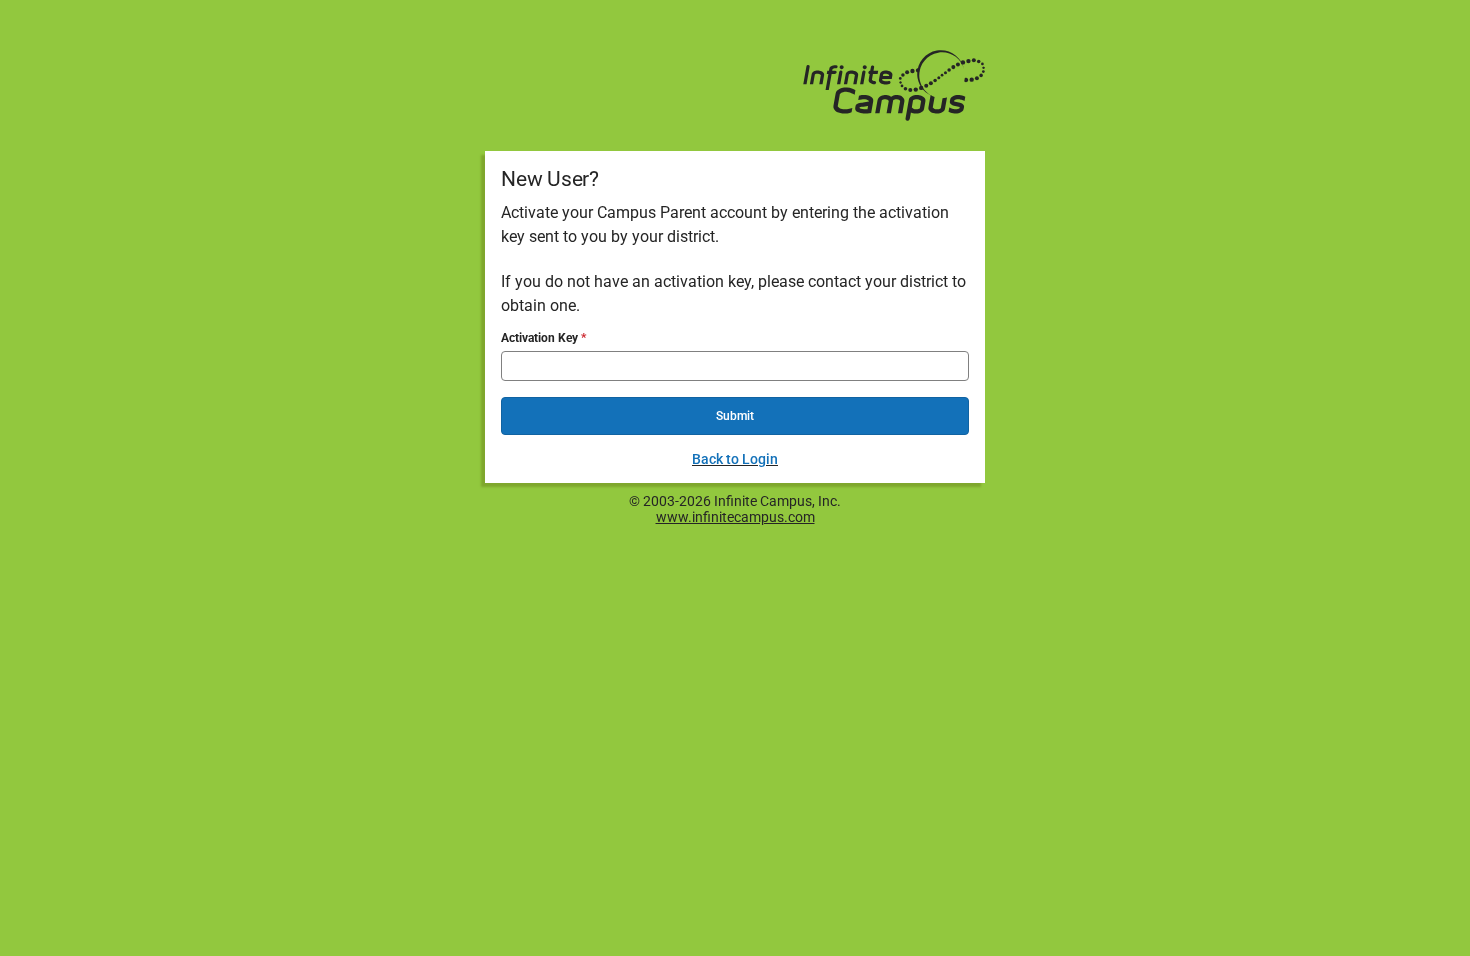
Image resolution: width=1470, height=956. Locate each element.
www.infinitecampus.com (735, 517)
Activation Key (541, 338)
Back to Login (735, 459)
